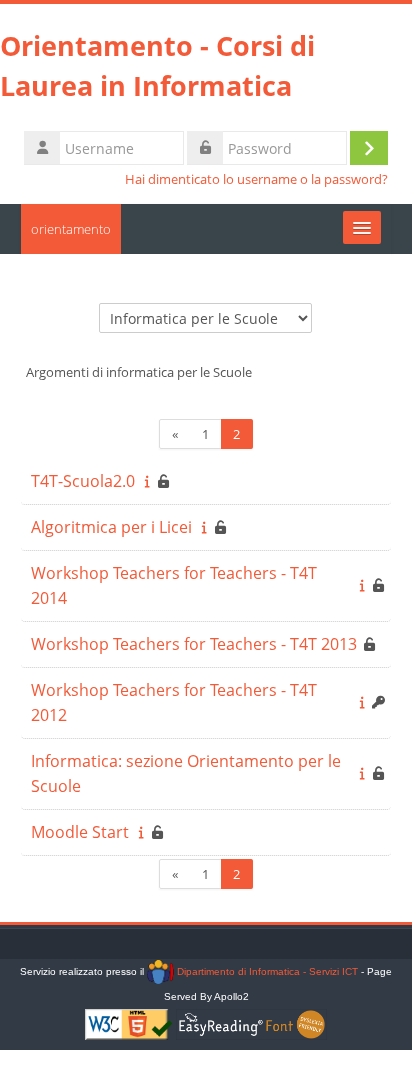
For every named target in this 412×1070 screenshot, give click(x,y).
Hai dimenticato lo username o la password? (256, 179)
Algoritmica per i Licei (111, 527)
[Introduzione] (148, 481)
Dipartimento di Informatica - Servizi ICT (265, 971)
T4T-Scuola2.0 (83, 481)
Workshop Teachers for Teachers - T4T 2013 (194, 644)
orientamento (71, 229)
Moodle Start (80, 832)
